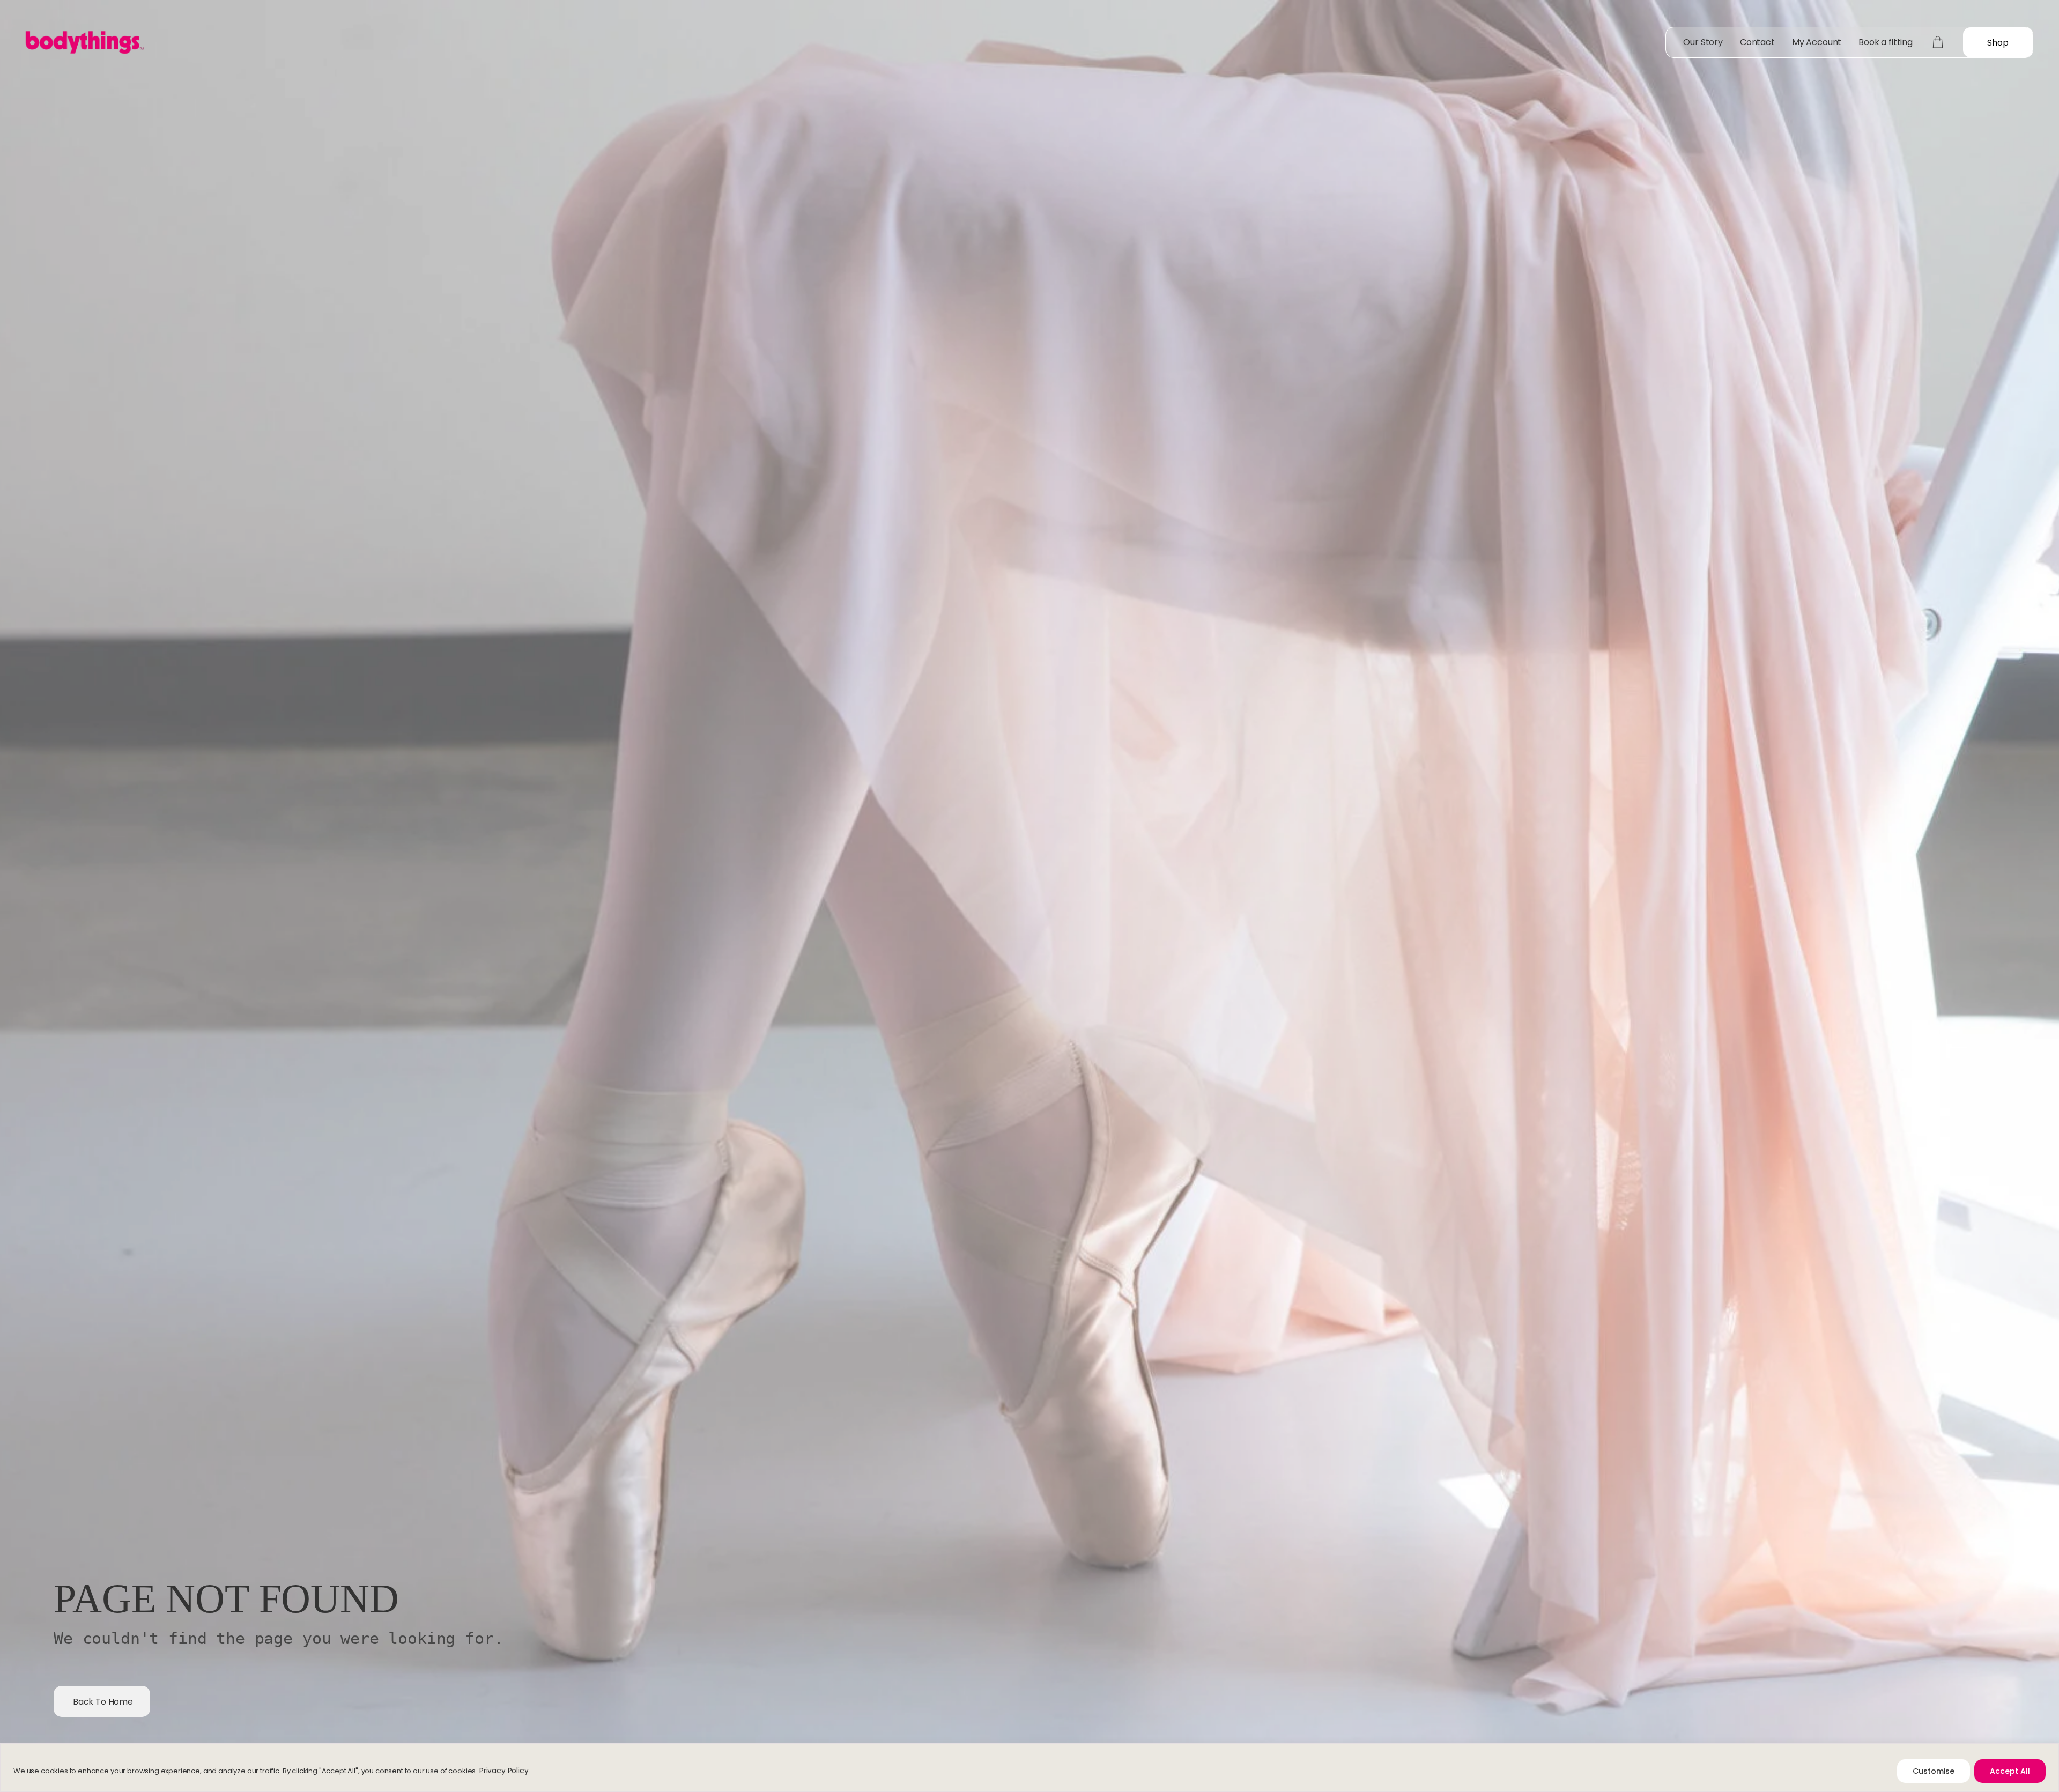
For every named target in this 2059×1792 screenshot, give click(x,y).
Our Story (1703, 42)
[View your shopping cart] (1938, 42)
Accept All (2010, 1771)
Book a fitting (1886, 42)
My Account (1817, 42)
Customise (1934, 1771)
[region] (1029, 1768)
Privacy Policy (504, 1771)
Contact (1757, 42)
